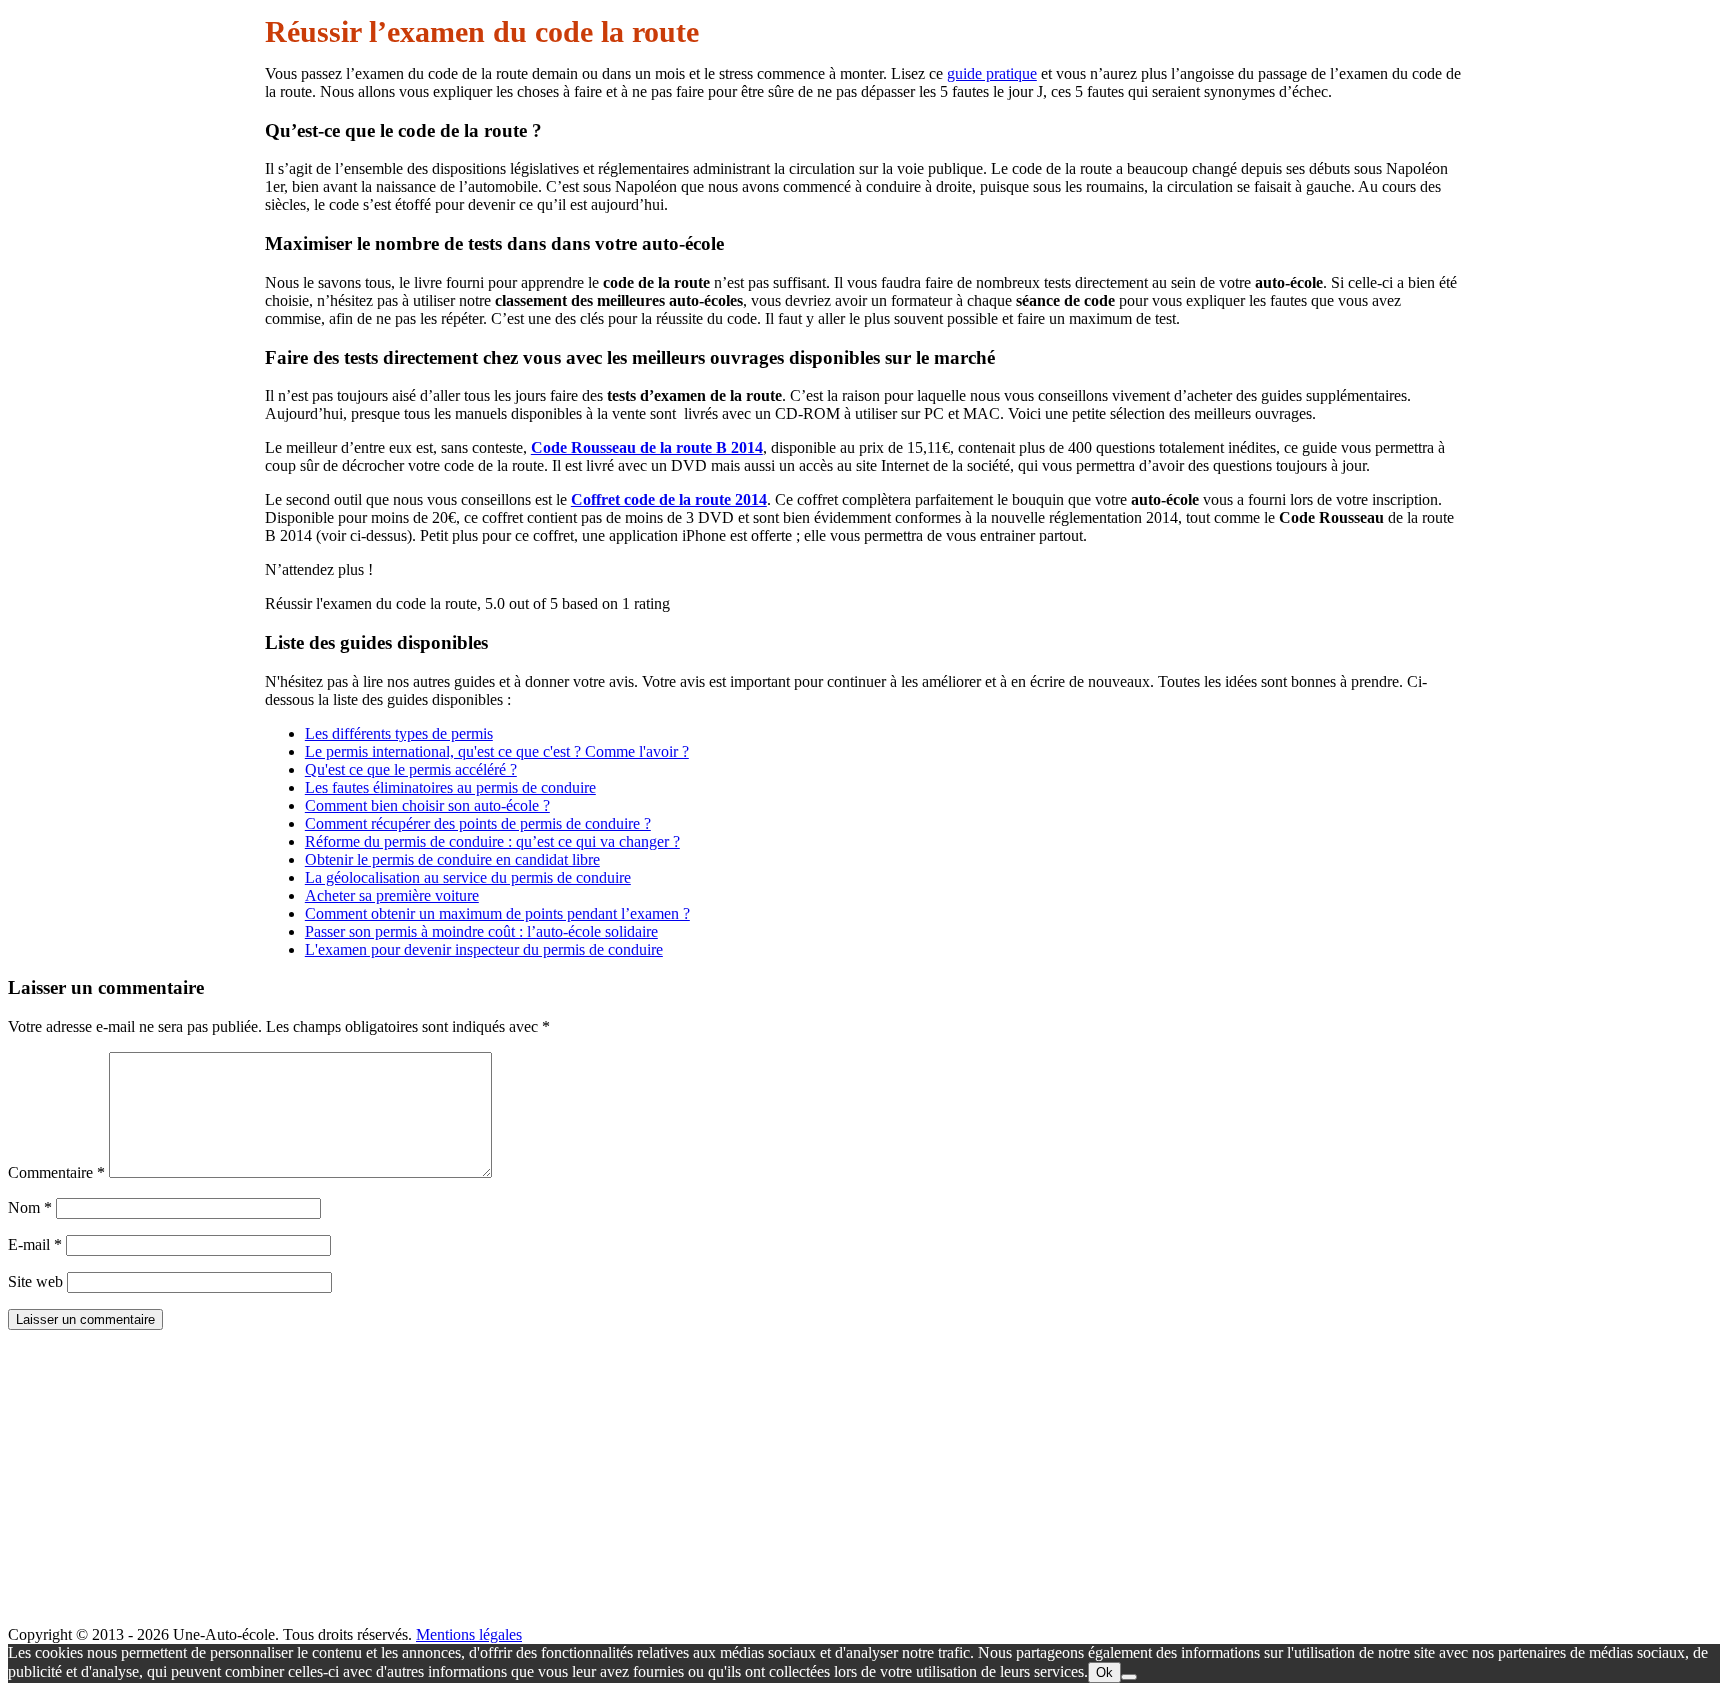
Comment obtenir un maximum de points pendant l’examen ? (497, 913)
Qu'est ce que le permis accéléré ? (411, 769)
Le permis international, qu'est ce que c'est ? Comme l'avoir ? (497, 751)
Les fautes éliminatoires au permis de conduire (450, 787)
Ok (1104, 1672)
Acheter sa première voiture (392, 895)
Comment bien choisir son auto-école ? (427, 805)
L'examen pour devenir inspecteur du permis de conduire (484, 949)
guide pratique (992, 73)
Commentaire (56, 1172)
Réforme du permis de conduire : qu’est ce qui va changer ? (492, 841)
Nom (30, 1207)
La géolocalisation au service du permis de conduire (468, 877)
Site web (35, 1281)
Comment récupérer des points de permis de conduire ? (478, 823)
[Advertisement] (608, 1486)
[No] (1129, 1677)
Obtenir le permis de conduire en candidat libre (452, 859)
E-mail (35, 1244)
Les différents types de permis (399, 733)
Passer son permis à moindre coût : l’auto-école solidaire (481, 931)
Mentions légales (469, 1634)
